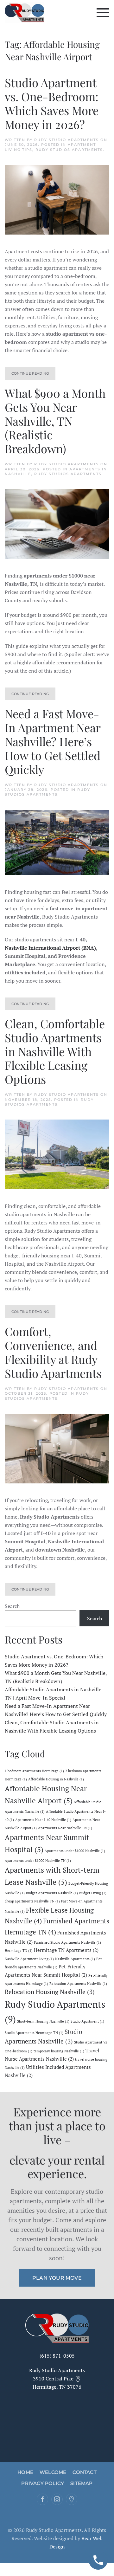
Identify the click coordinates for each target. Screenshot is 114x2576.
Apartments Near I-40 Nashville (43, 1820)
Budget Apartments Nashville (52, 1893)
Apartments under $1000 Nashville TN (38, 1861)
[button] (103, 13)
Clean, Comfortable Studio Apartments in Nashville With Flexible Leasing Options (55, 1051)
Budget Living (93, 1893)
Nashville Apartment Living (29, 1959)
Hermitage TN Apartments (66, 1950)
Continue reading (30, 373)
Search (12, 1606)
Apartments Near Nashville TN (65, 1828)
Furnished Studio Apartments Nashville (67, 1942)
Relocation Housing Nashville (50, 1992)
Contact (84, 2472)
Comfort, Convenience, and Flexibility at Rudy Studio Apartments (53, 1352)
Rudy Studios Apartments (69, 150)
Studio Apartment (87, 2021)
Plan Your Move (57, 2278)
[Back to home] (25, 13)
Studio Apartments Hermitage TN (34, 2033)
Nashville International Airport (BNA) (50, 948)
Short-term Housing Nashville (43, 2021)
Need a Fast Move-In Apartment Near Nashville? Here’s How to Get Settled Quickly (53, 741)
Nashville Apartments (75, 1959)
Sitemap (81, 2483)
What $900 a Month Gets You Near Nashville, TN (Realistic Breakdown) (55, 421)
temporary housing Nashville (59, 2051)
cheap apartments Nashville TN (32, 1901)
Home (25, 2472)
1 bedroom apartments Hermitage (34, 1771)
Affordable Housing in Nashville (56, 1779)
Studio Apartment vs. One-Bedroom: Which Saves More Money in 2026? (52, 103)
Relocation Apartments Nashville (78, 1984)
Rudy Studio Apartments (66, 140)
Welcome (53, 2472)
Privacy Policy (43, 2483)
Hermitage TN (19, 1951)
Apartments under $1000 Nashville (75, 1851)
